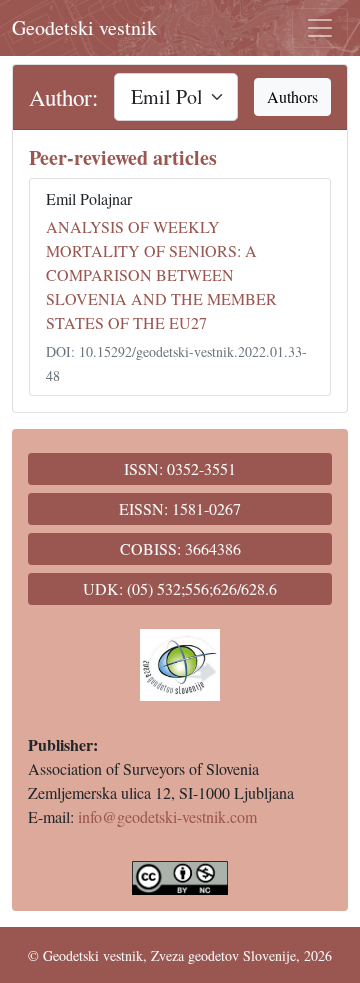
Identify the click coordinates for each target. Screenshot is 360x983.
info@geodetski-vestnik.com (167, 816)
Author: (63, 97)
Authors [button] (292, 96)
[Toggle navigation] (320, 28)
